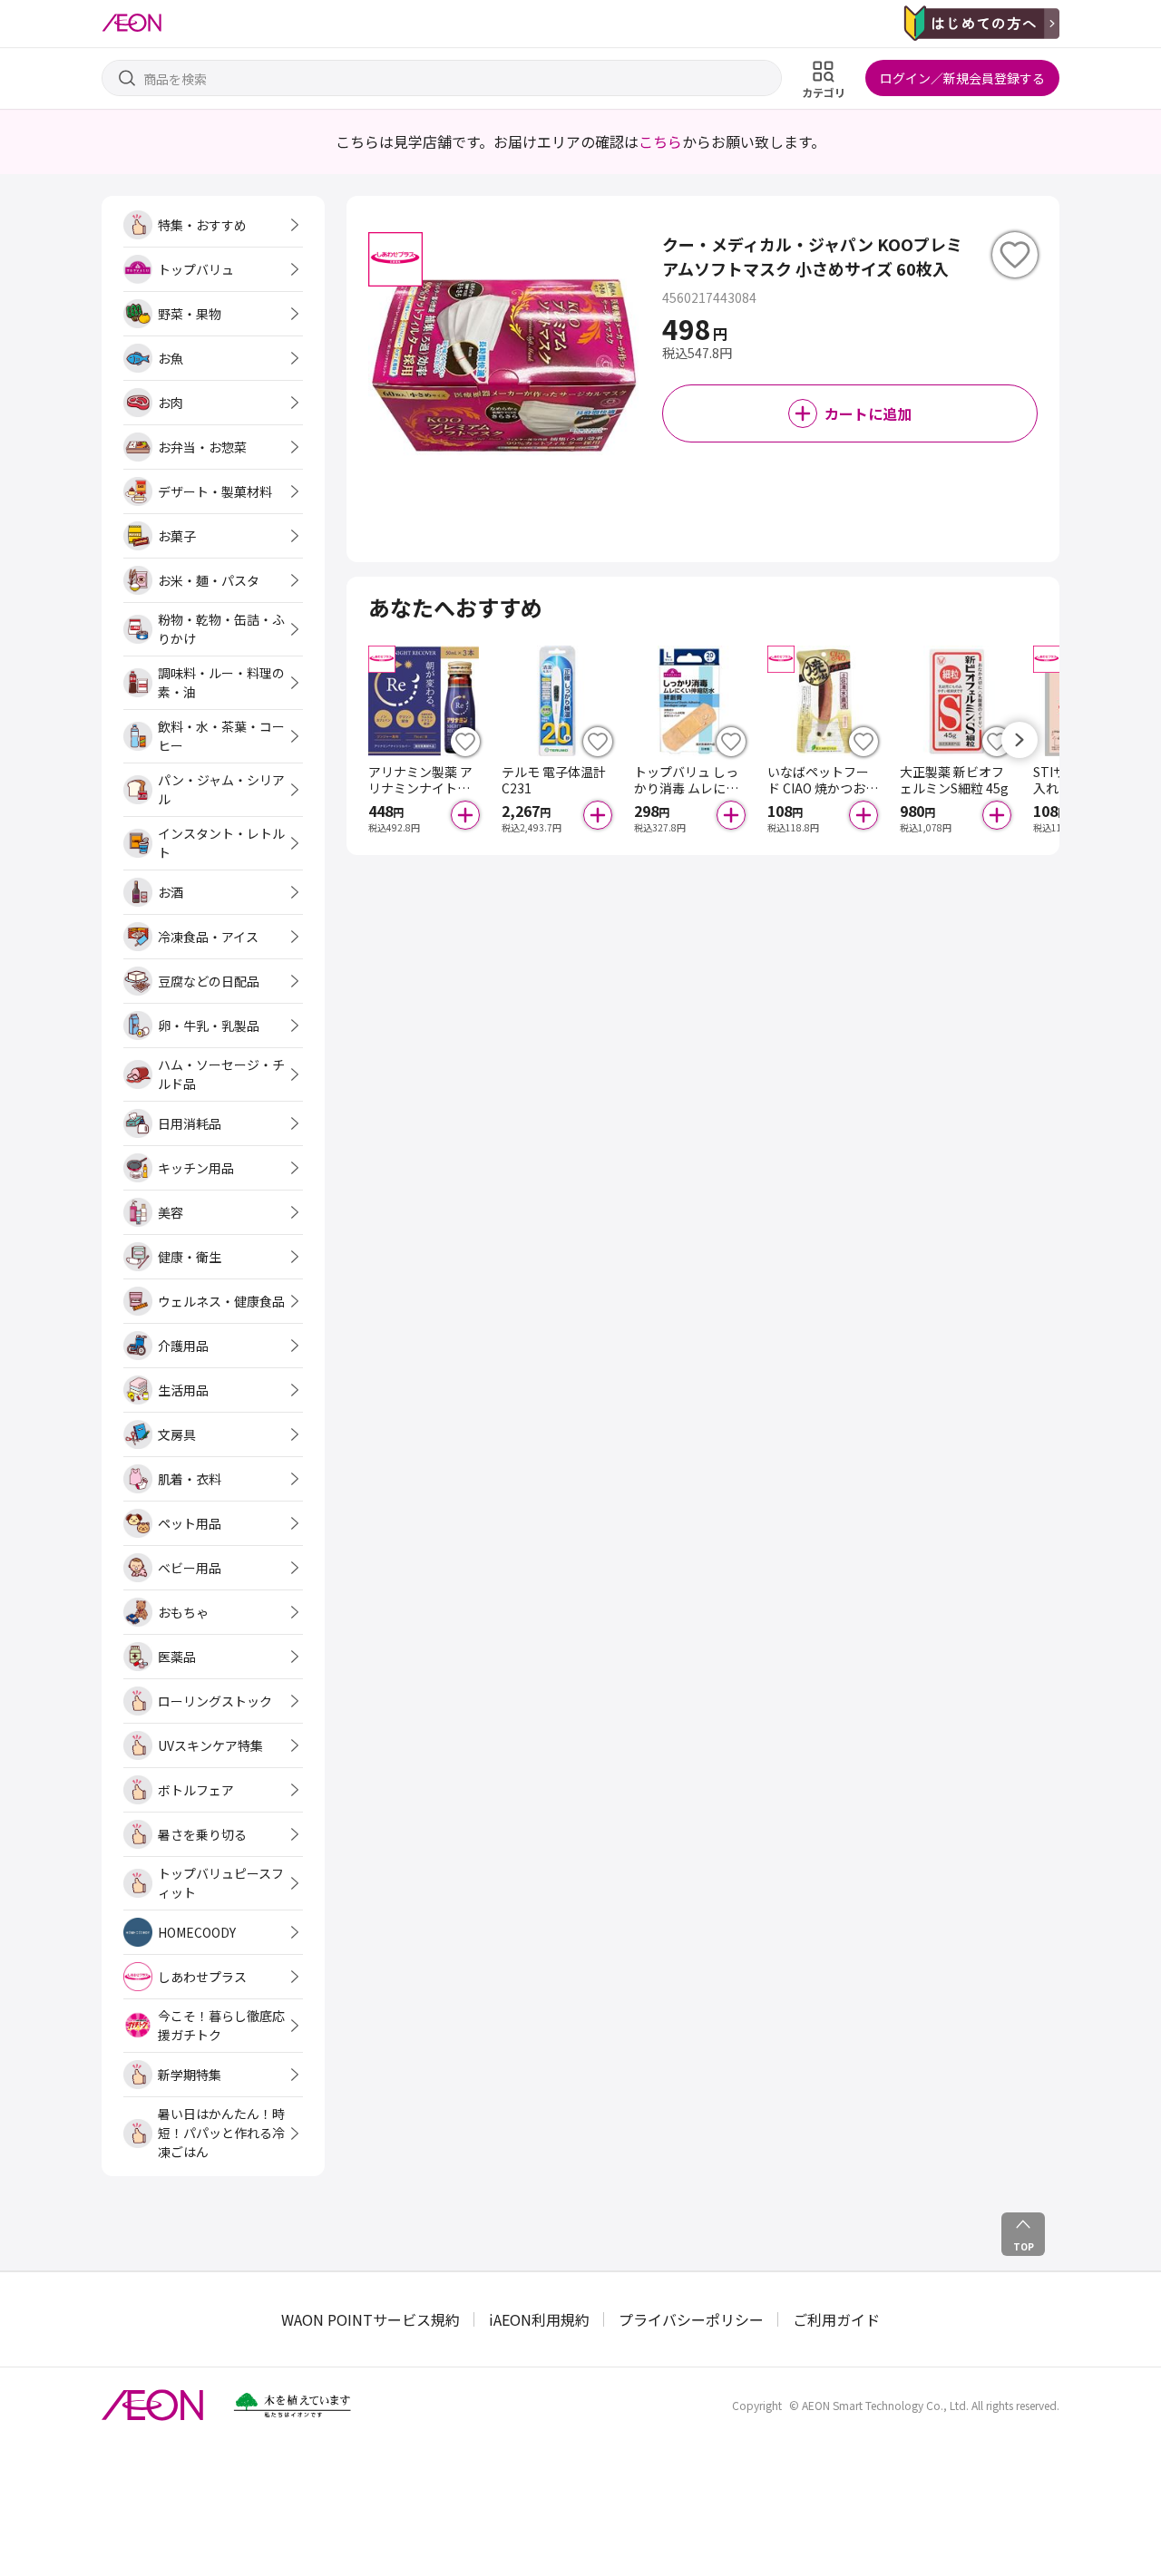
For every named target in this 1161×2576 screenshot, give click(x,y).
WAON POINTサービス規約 (371, 2319)
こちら (660, 141)
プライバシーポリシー (691, 2319)
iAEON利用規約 (539, 2319)
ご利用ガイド (836, 2319)
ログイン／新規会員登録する (962, 78)
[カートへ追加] (465, 815)
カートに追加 (868, 413)
